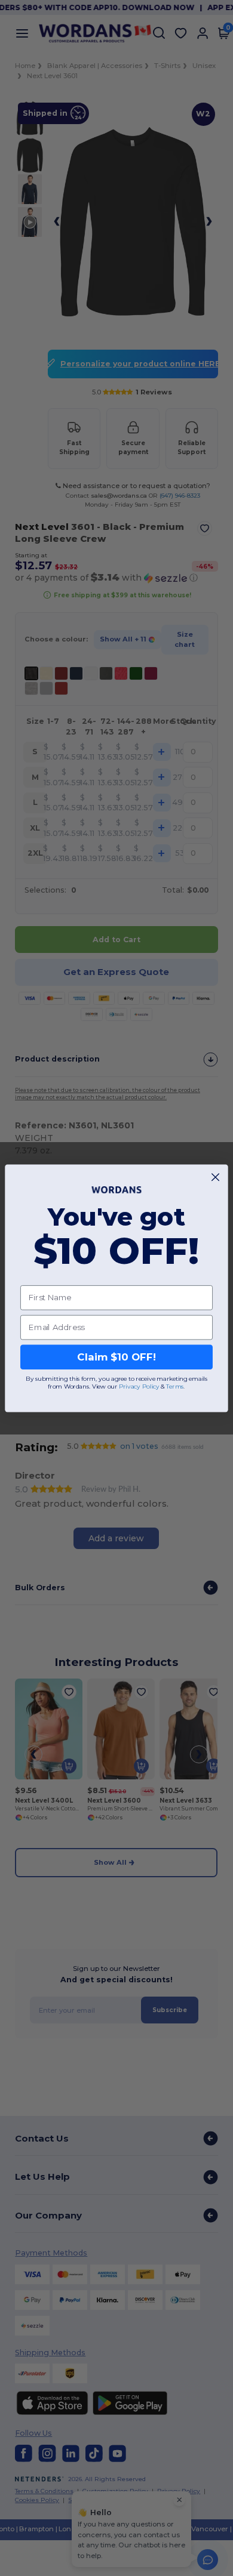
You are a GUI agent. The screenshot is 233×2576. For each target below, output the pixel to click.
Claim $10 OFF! (116, 1357)
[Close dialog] (215, 1177)
